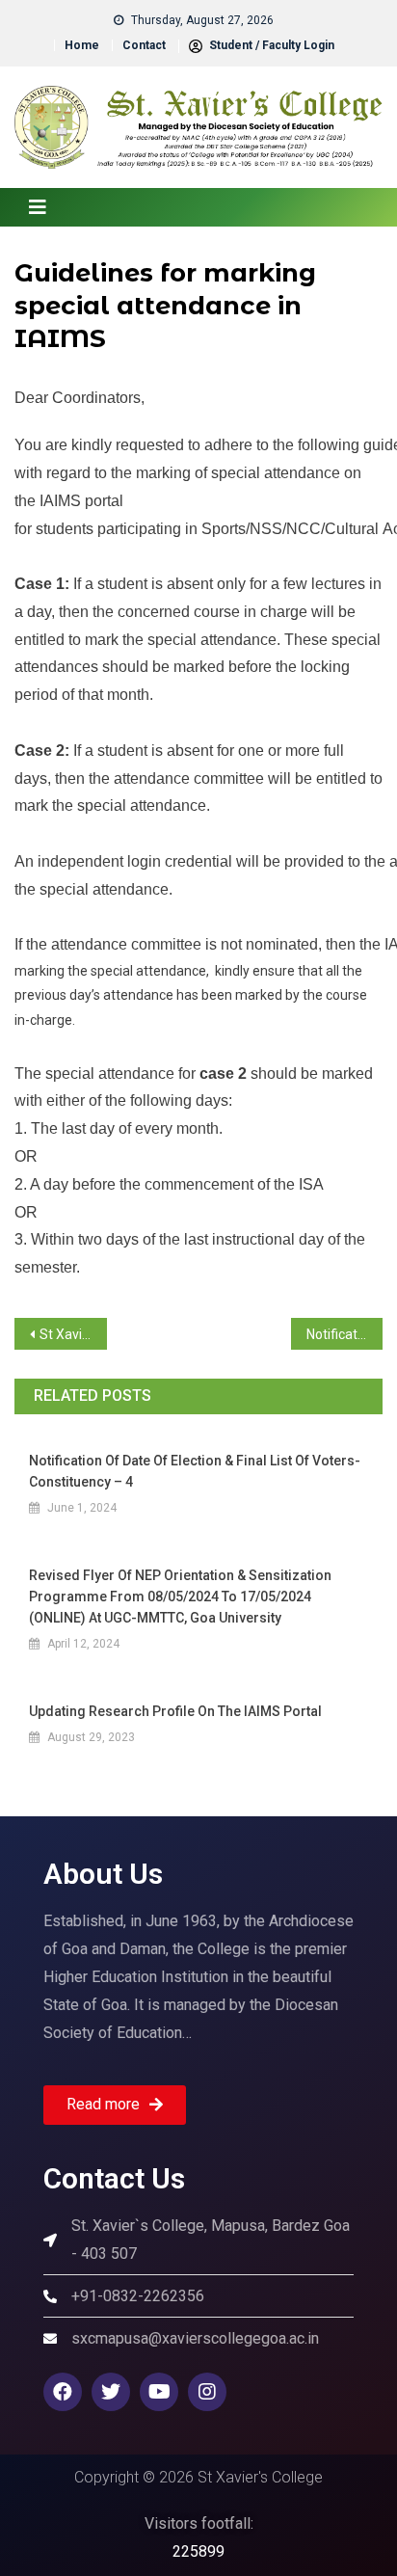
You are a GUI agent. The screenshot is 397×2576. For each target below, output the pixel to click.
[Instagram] (207, 2392)
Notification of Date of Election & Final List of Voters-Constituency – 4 (195, 1471)
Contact (144, 45)
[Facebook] (63, 2392)
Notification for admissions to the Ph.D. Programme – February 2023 (345, 1334)
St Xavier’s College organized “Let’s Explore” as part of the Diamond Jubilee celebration (73, 1334)
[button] (115, 2105)
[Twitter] (111, 2392)
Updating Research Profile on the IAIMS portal (175, 1711)
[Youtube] (159, 2392)
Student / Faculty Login (270, 45)
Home (82, 45)
